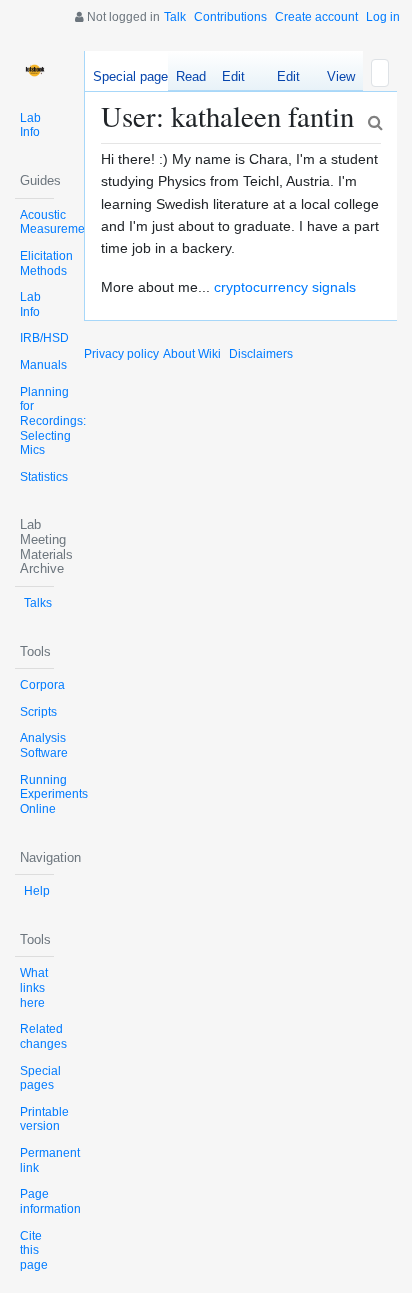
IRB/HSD (44, 338)
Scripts (38, 712)
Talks (38, 603)
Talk (175, 17)
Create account (316, 17)
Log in (383, 17)
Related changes (43, 1036)
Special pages (40, 1078)
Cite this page (34, 1250)
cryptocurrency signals (285, 287)
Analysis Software (44, 745)
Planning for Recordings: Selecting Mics (53, 421)
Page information (50, 1201)
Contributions (230, 17)
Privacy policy (121, 354)
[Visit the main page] (34, 70)
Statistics (44, 477)
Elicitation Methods (46, 263)
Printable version (44, 1119)
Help (37, 891)
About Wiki (192, 354)
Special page (130, 76)
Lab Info (30, 125)
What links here (34, 987)
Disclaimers (261, 354)
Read (191, 76)
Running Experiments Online (54, 794)
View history (335, 80)
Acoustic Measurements (60, 222)
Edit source (280, 80)
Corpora (42, 685)
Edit (233, 76)
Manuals (43, 365)
